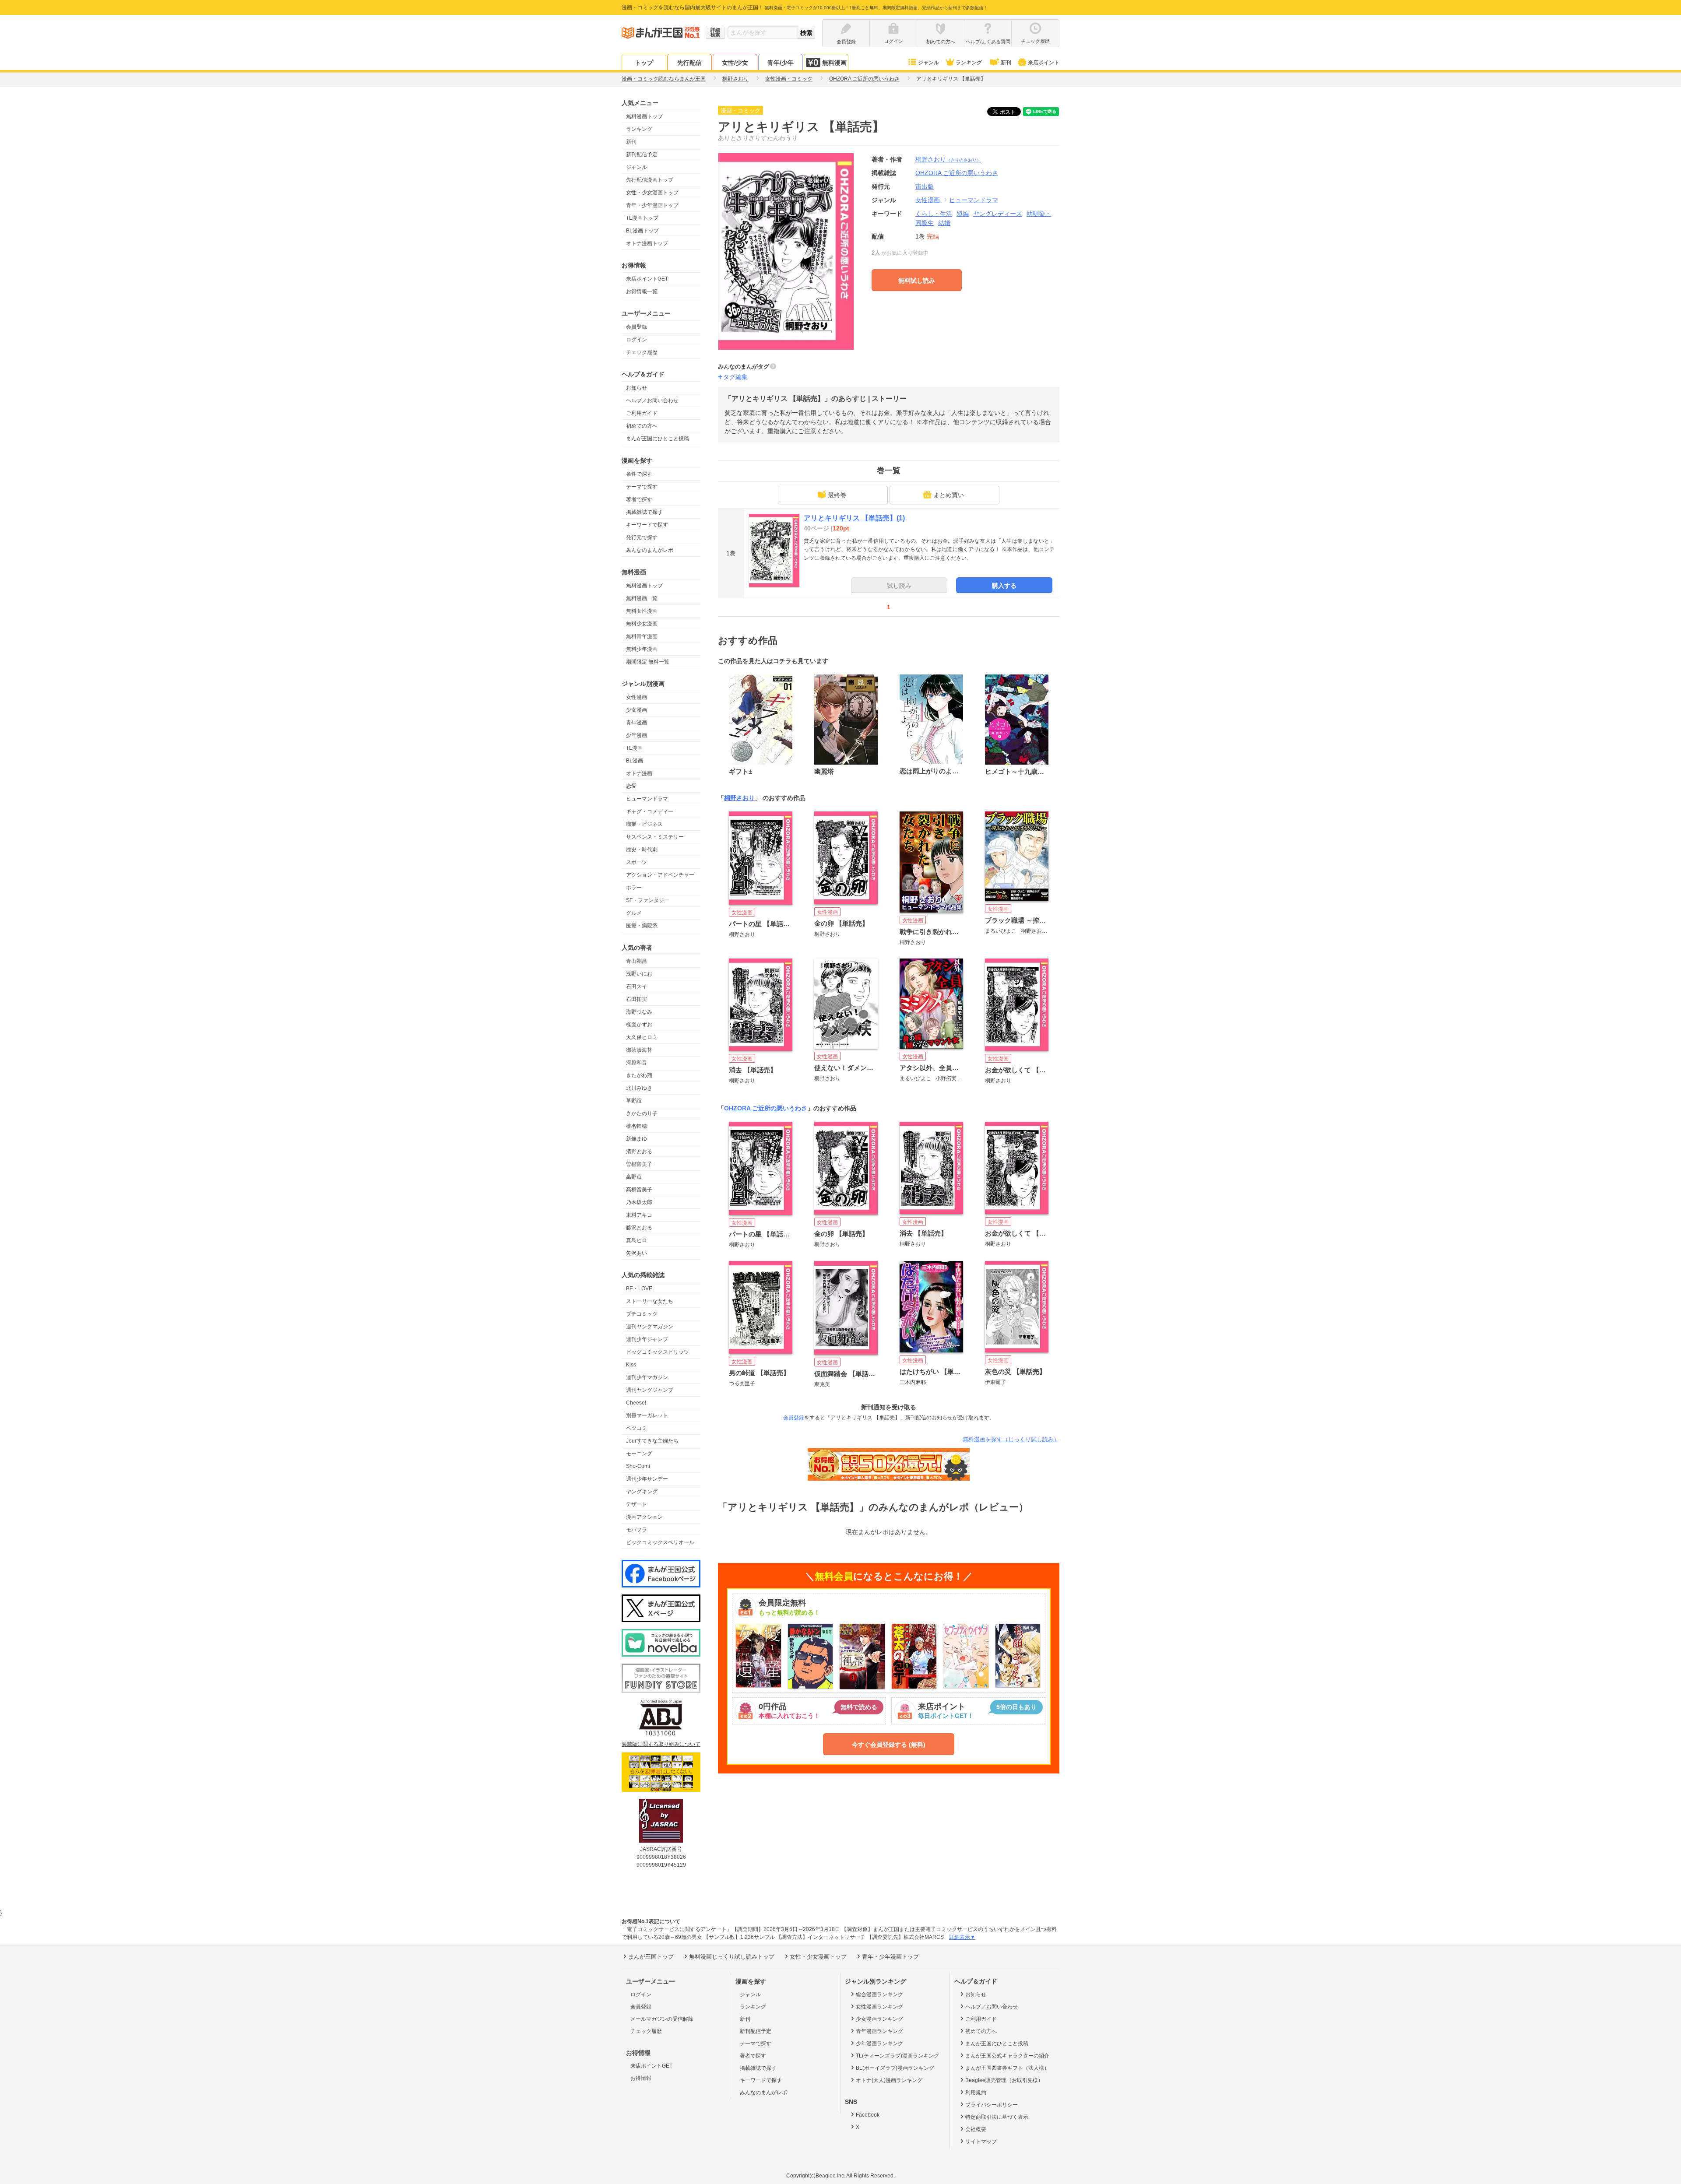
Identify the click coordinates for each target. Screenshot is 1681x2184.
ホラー (634, 888)
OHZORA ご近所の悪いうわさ (766, 1108)
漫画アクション (644, 1517)
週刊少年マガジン (647, 1377)
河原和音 (637, 1063)
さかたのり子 (642, 1113)
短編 (963, 214)
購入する (1004, 586)
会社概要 (976, 2129)
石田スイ (637, 987)
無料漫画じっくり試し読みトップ (732, 1957)
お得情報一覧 (642, 291)
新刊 (1006, 63)
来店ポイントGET (647, 279)
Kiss (631, 1365)
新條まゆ (637, 1139)
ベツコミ (637, 1428)
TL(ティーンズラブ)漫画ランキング (897, 2056)
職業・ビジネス (644, 824)
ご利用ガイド (642, 413)
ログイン (637, 340)
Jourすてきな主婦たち (652, 1441)
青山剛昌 (637, 961)
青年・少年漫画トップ (652, 205)
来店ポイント (1044, 63)
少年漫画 (637, 735)
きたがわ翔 (639, 1075)
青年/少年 (781, 63)
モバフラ (637, 1530)
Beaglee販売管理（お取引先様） (1004, 2080)
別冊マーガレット (647, 1415)
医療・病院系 (642, 926)
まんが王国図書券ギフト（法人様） (1007, 2068)
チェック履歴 (642, 352)
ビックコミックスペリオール (660, 1542)
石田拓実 (637, 999)
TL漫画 (634, 748)
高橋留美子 (639, 1190)
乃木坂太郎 (639, 1202)
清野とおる (639, 1152)
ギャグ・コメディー (650, 811)
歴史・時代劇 (642, 850)
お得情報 (641, 2078)
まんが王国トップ (651, 1957)
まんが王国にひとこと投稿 (658, 439)
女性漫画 (637, 697)
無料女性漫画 (642, 611)
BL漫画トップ (642, 231)
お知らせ (637, 388)
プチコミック (642, 1314)
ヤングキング (642, 1492)
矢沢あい (637, 1253)
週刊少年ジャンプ (647, 1339)
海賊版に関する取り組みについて (661, 1744)
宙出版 (925, 186)
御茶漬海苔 (639, 1050)
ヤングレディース (998, 214)
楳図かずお (639, 1025)
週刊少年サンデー (647, 1479)
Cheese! (636, 1403)
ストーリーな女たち (650, 1301)
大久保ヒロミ (642, 1037)
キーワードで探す (647, 525)
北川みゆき (639, 1088)
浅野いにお (639, 974)
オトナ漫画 (639, 773)
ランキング (969, 63)
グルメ (634, 913)
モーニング (639, 1454)
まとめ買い (949, 495)
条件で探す (639, 474)
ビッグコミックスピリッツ (658, 1352)
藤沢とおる (639, 1228)
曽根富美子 (639, 1164)
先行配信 (689, 63)
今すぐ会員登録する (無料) (889, 1745)
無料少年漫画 (642, 649)
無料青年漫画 (642, 636)
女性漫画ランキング (879, 2007)
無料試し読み (917, 281)
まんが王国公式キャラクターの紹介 (1007, 2056)
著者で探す (639, 499)
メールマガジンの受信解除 (662, 2019)
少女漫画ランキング (879, 2019)
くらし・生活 (934, 214)
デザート (637, 1504)
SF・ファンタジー (648, 900)
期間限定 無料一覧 (648, 662)
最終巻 (837, 495)
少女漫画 (637, 710)
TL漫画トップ (642, 218)
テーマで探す (642, 487)
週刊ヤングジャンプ (650, 1390)
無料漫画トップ (644, 116)
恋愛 (631, 786)
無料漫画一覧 (642, 598)
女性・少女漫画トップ (652, 193)
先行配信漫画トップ (650, 180)
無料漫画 (834, 63)
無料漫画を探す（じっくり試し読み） (1011, 1439)
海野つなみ (639, 1012)
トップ (644, 63)
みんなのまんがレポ (650, 550)
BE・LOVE (639, 1289)
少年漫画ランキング (879, 2044)
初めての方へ (642, 426)
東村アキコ (639, 1215)
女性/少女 (735, 63)
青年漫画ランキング (879, 2031)
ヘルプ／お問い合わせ (652, 400)
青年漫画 (637, 723)
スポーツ (637, 862)
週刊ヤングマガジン (650, 1327)
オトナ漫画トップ (647, 243)
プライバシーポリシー (992, 2105)
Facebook (868, 2115)
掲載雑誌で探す (644, 512)
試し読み (899, 586)
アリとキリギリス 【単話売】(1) (854, 518)
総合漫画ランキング (879, 1994)
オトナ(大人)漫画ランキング (889, 2080)
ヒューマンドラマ (647, 799)
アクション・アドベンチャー (660, 875)
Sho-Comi (638, 1466)
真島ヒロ (637, 1240)
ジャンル (928, 63)
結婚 (944, 223)
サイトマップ (981, 2142)
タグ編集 (735, 377)
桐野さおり (948, 159)
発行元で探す (642, 537)
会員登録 (637, 327)
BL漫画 (635, 761)
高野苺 (634, 1177)
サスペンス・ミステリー (655, 837)
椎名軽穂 (637, 1126)
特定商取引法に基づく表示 (997, 2117)
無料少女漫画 (642, 624)
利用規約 (976, 2093)
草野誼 (634, 1101)
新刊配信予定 (642, 154)
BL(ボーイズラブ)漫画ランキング (895, 2068)
